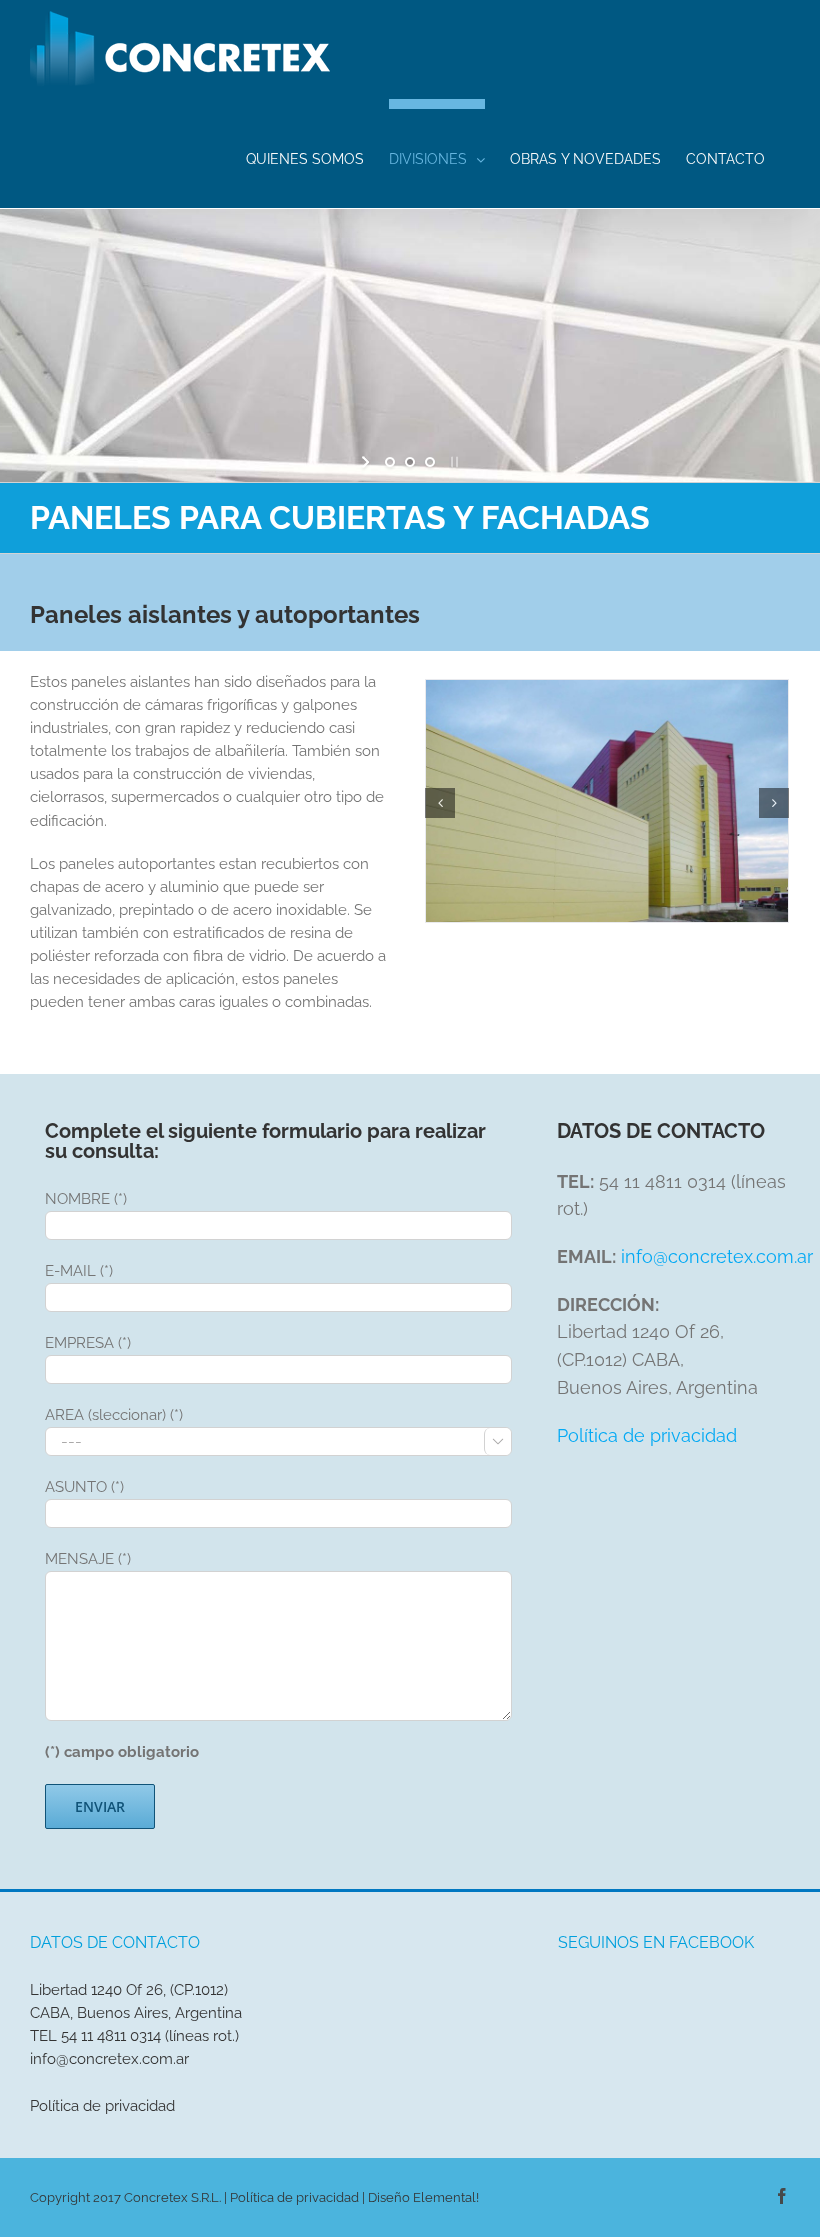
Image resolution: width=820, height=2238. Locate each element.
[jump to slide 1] (390, 462)
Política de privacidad (647, 1435)
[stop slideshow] (452, 462)
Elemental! (446, 2197)
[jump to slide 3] (430, 462)
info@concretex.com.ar (717, 1256)
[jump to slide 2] (410, 462)
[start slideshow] (367, 462)
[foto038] (607, 800)
